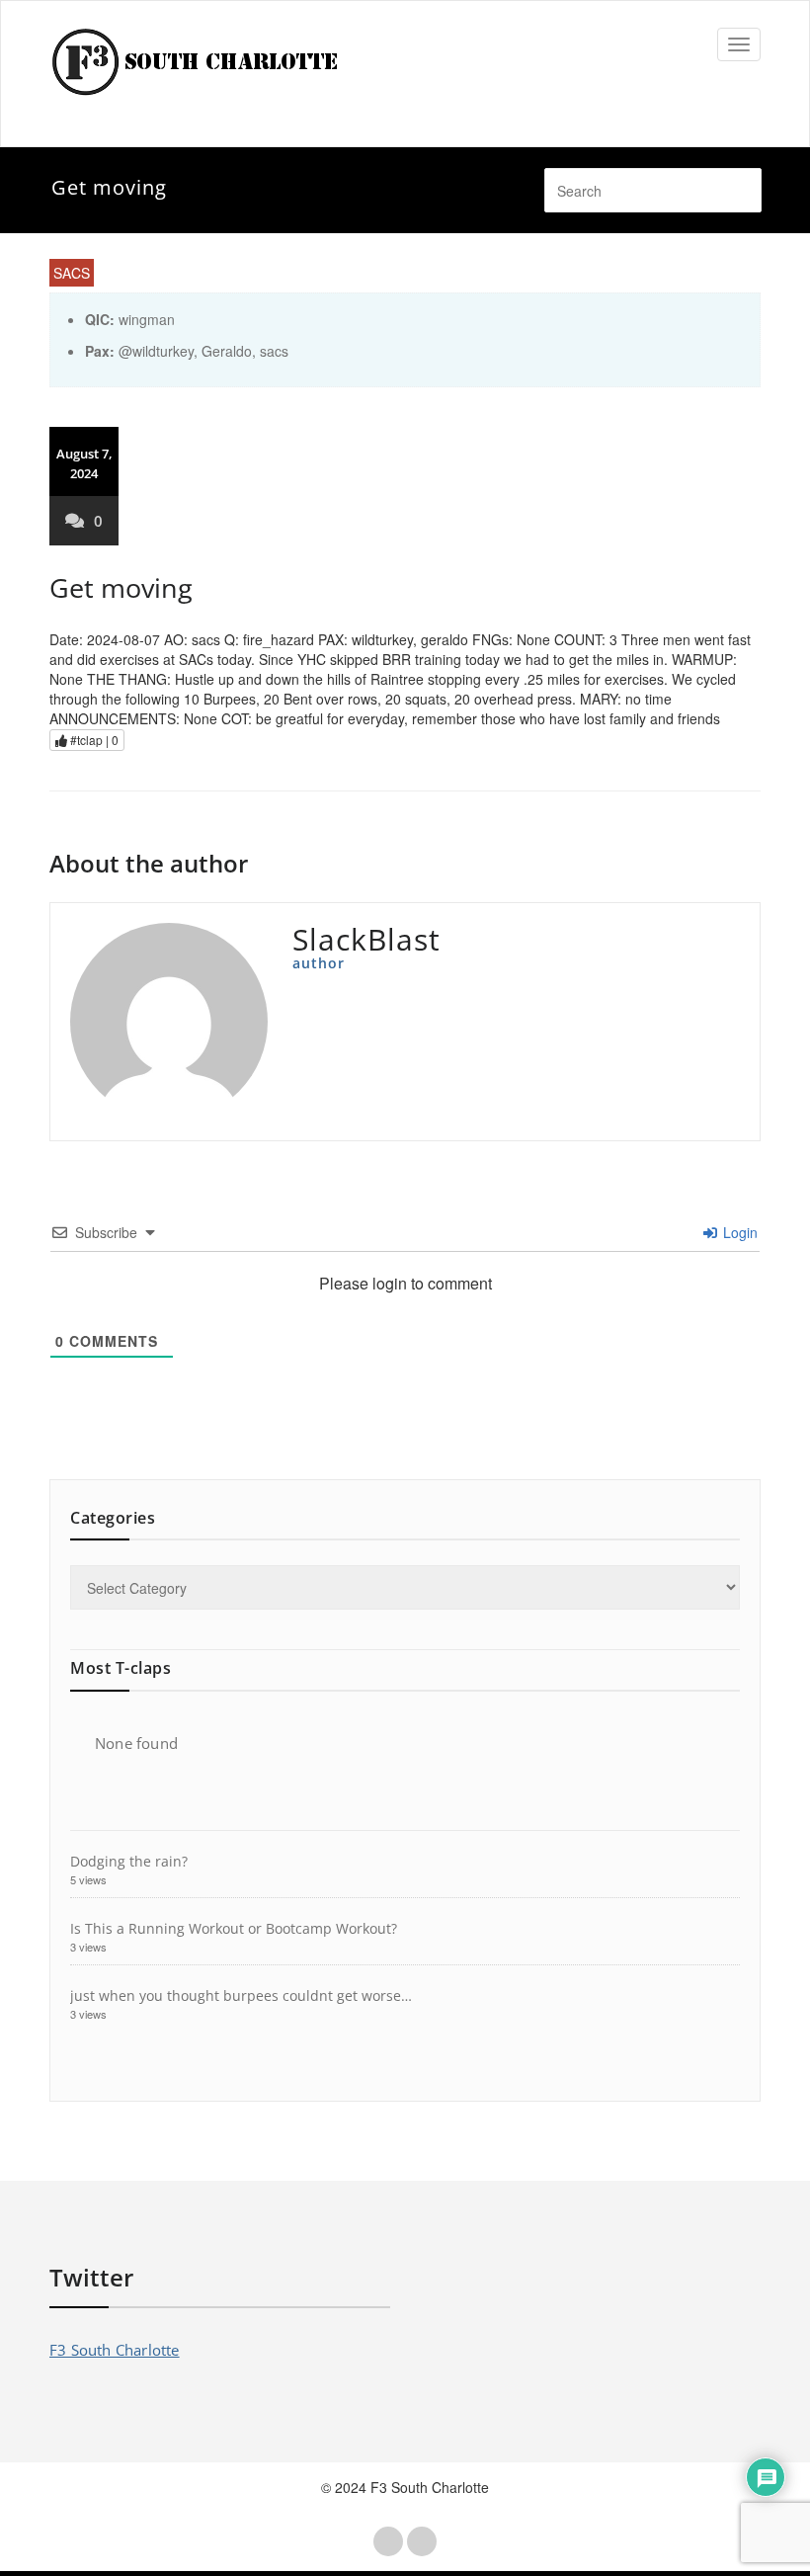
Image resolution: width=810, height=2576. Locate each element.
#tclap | (93, 740)
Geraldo (227, 351)
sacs (274, 351)
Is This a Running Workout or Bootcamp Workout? (234, 1928)
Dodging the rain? (129, 1861)
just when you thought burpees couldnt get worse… (241, 1995)
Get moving (121, 587)
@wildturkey (156, 351)
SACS (72, 273)
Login (738, 1232)
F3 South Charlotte (115, 2350)
